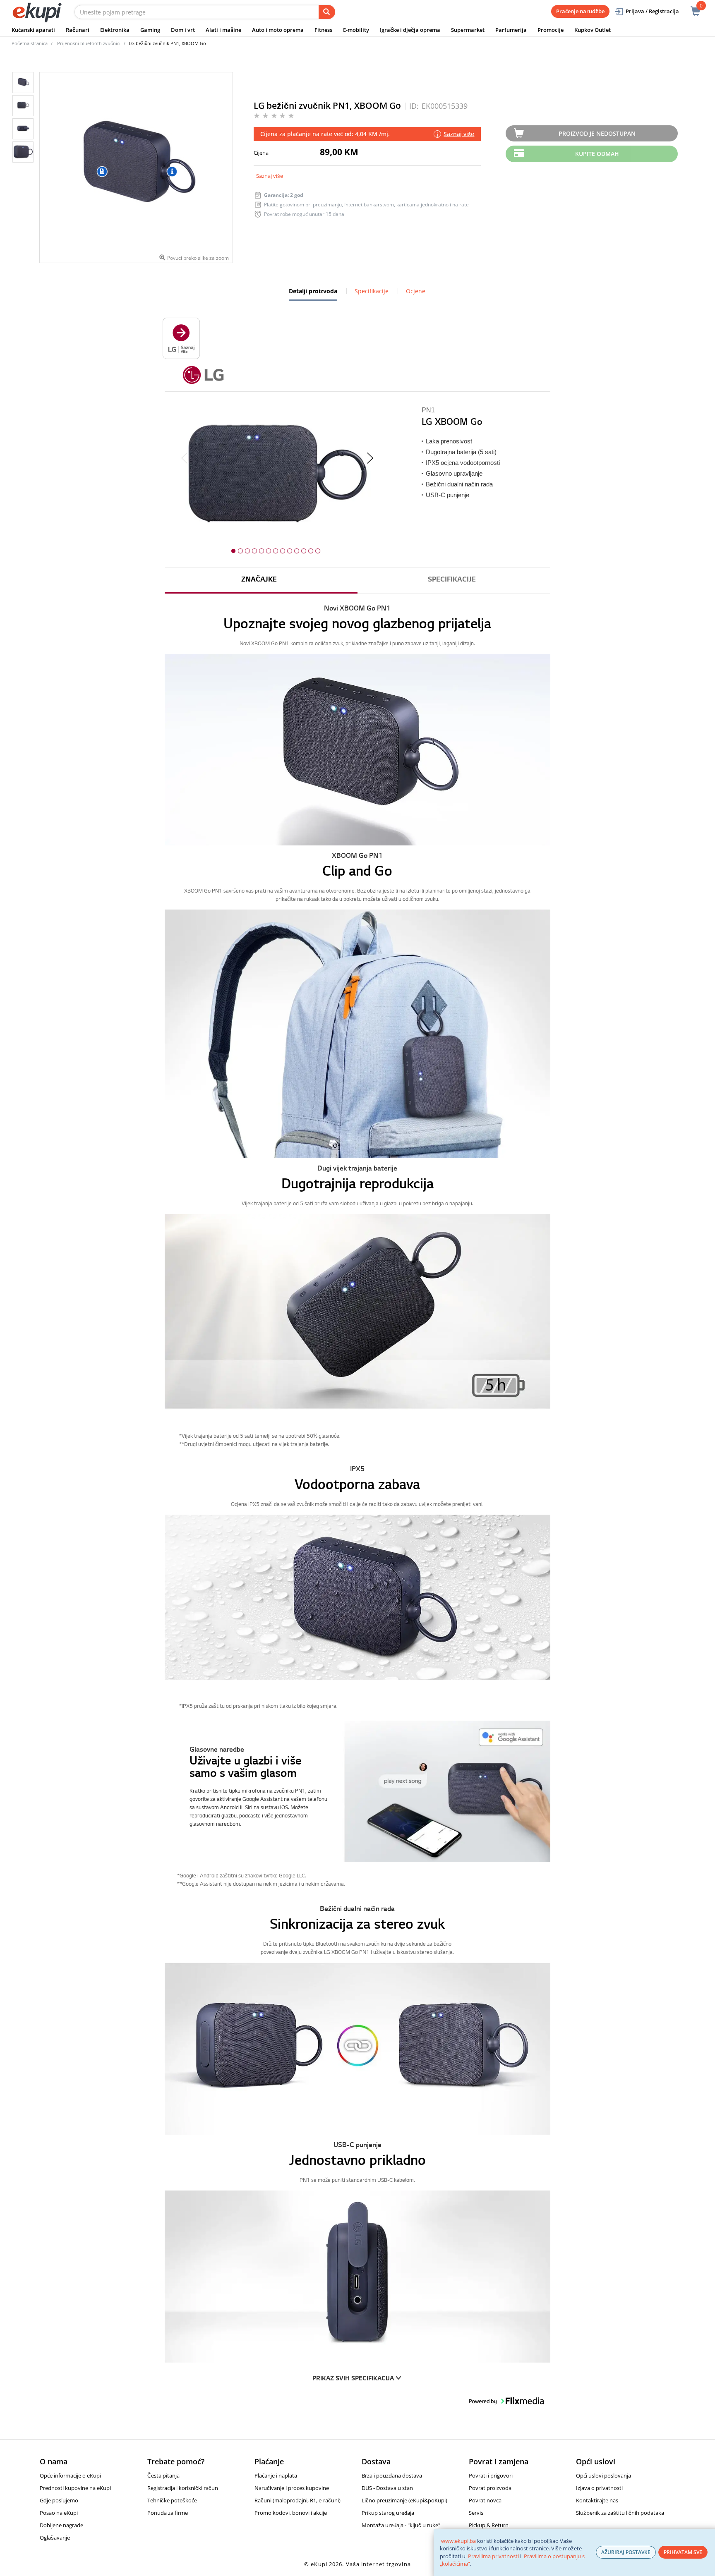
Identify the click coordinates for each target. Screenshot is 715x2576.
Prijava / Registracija (652, 11)
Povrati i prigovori (491, 2475)
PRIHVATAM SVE (683, 2552)
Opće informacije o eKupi (70, 2475)
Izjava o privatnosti (599, 2488)
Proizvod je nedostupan (597, 133)
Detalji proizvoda (313, 294)
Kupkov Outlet (593, 30)
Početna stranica (30, 43)
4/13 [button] (254, 551)
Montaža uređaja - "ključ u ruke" (401, 2525)
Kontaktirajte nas (597, 2500)
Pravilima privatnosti (493, 2556)
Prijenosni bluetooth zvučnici (89, 43)
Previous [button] (184, 459)
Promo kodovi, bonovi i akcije (291, 2513)
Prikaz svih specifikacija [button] (353, 2379)
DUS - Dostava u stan (387, 2488)
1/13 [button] (233, 551)
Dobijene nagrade (61, 2525)
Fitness (323, 30)
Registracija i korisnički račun (183, 2488)
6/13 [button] (269, 551)
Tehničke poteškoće (172, 2500)
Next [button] (370, 459)
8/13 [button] (283, 551)
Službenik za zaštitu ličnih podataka (620, 2513)
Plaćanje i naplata (276, 2475)
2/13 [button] (240, 551)
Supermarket (468, 30)
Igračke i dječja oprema (410, 30)
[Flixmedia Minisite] (181, 337)
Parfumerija (511, 30)
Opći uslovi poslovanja (603, 2475)
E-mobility (356, 30)
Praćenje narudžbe (580, 11)
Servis (476, 2513)
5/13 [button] (262, 551)
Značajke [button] (259, 580)
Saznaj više (270, 176)
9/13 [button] (290, 551)
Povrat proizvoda (490, 2488)
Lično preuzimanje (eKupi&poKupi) (404, 2500)
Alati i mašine (223, 30)
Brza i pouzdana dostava (392, 2475)
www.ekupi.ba (458, 2541)
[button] (358, 1791)
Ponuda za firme (168, 2513)
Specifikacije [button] (452, 580)
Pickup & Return (489, 2525)
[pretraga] (327, 12)
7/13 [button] (276, 551)
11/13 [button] (304, 551)
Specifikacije (372, 291)
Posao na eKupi (59, 2513)
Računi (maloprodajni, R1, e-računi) (298, 2500)
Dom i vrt (183, 30)
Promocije (551, 30)
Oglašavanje (55, 2538)
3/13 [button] (247, 551)
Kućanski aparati (33, 30)
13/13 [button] (318, 551)
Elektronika (115, 30)
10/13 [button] (297, 551)
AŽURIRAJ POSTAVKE (626, 2552)
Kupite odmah (597, 154)
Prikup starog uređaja (388, 2513)
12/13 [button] (311, 551)
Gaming (150, 30)
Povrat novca (485, 2500)
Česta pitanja (163, 2475)
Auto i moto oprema (278, 30)
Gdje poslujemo (59, 2500)
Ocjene (416, 291)
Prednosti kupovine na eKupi (75, 2488)
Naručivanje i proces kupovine (292, 2488)
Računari (78, 30)
